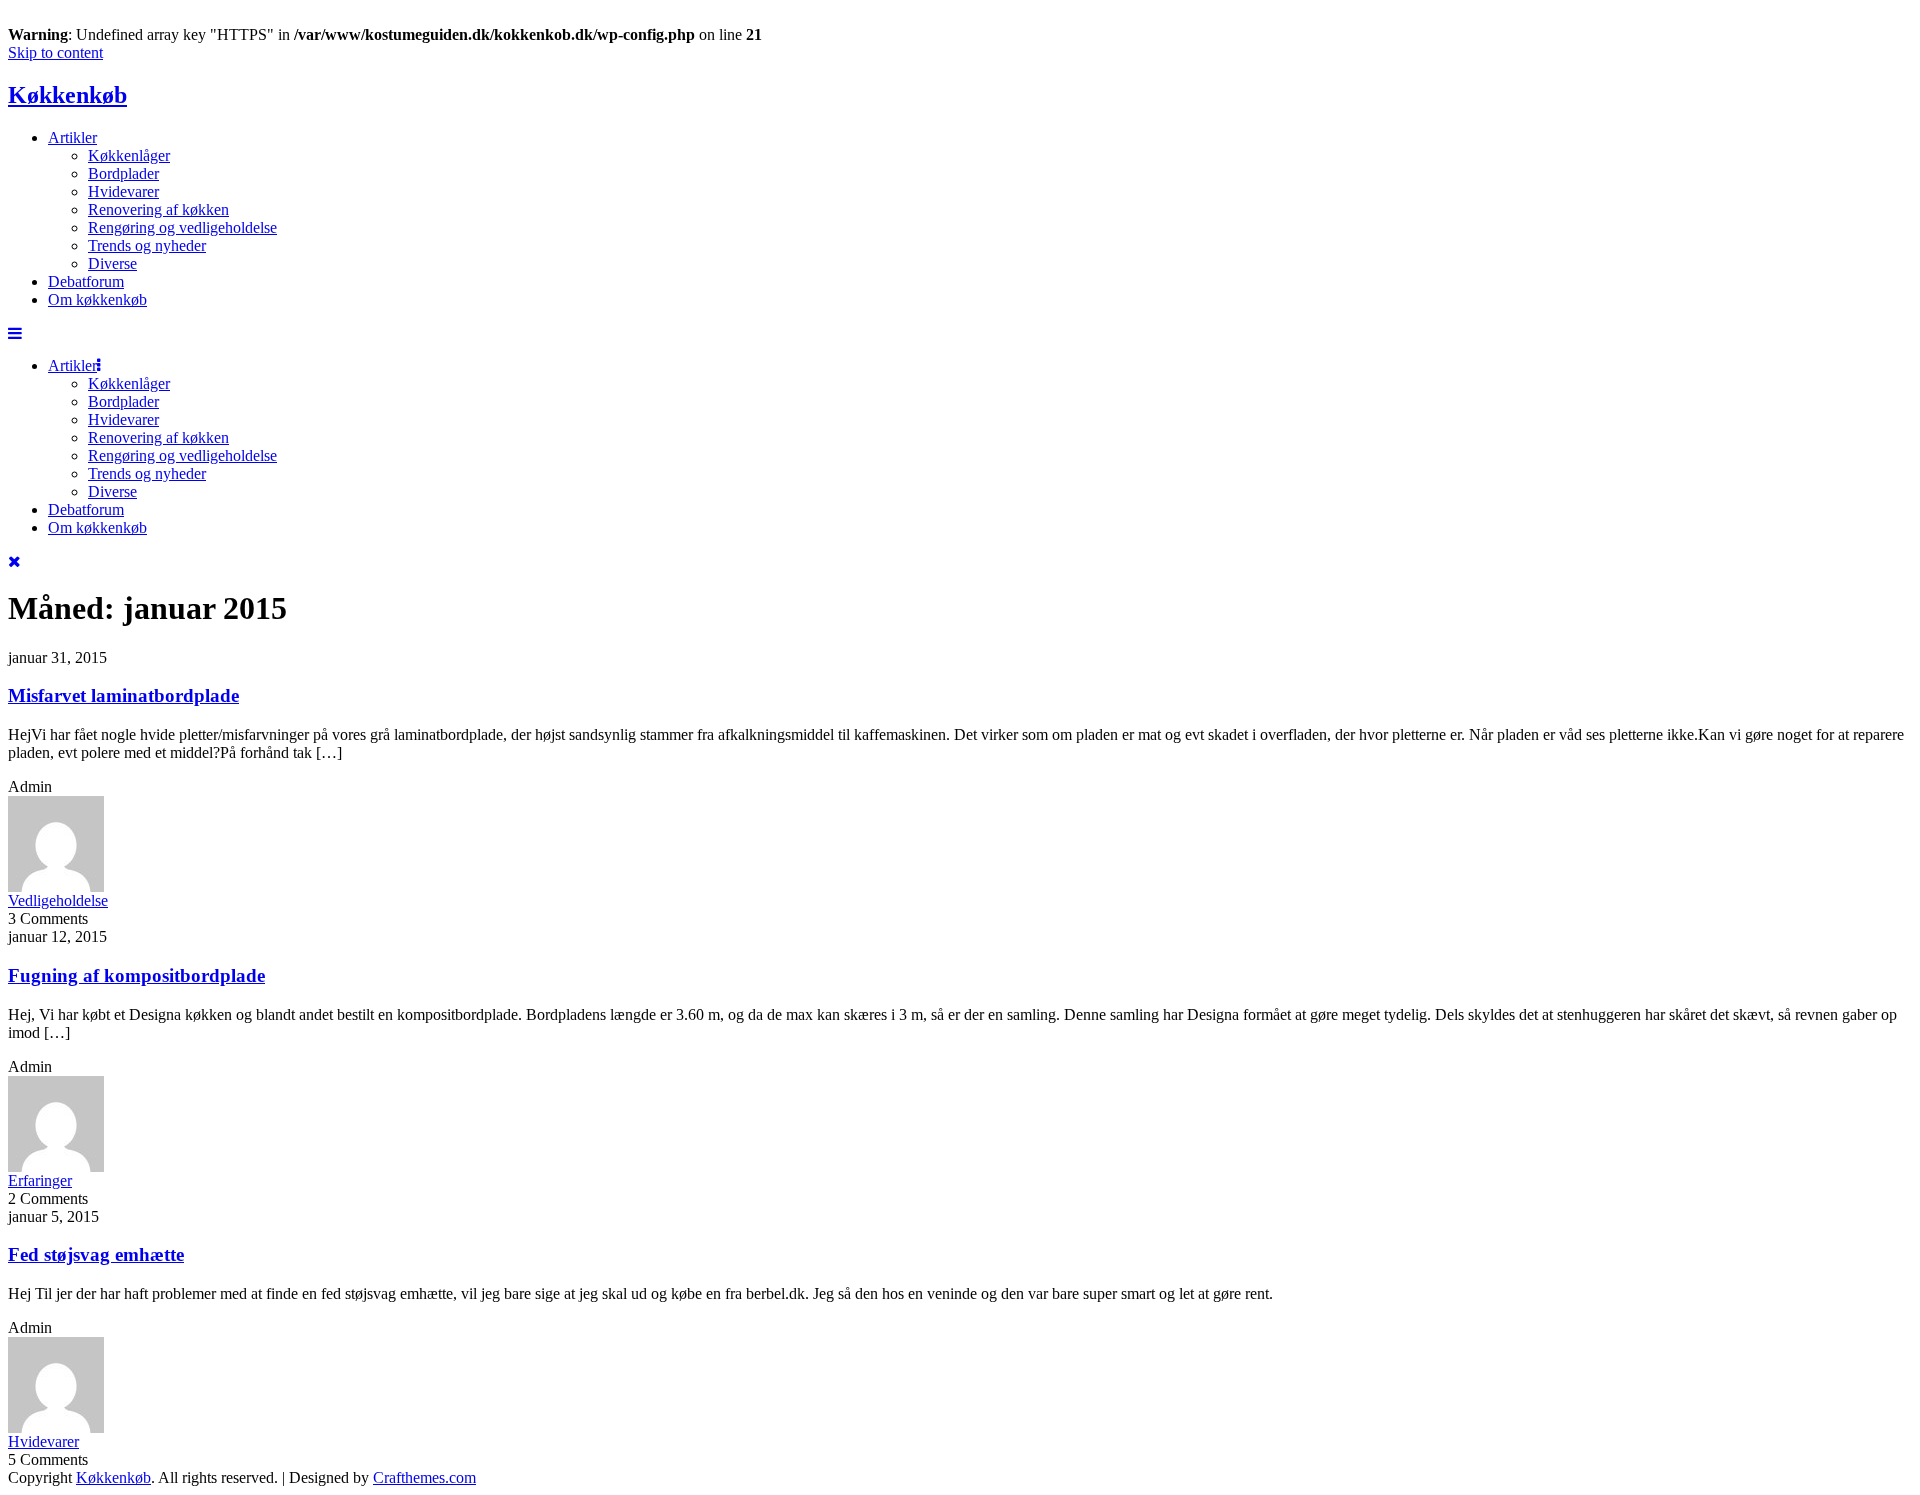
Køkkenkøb (67, 95)
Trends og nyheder (147, 245)
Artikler (72, 137)
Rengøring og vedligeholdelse (182, 227)
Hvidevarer (123, 191)
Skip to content (55, 52)
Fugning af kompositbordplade (136, 975)
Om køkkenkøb (97, 299)
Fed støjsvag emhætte (96, 1254)
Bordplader (123, 173)
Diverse (112, 263)
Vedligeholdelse (58, 900)
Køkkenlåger (129, 155)
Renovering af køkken (158, 209)
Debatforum (86, 281)
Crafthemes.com (424, 1477)
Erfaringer (40, 1180)
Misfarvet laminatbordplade (123, 695)
